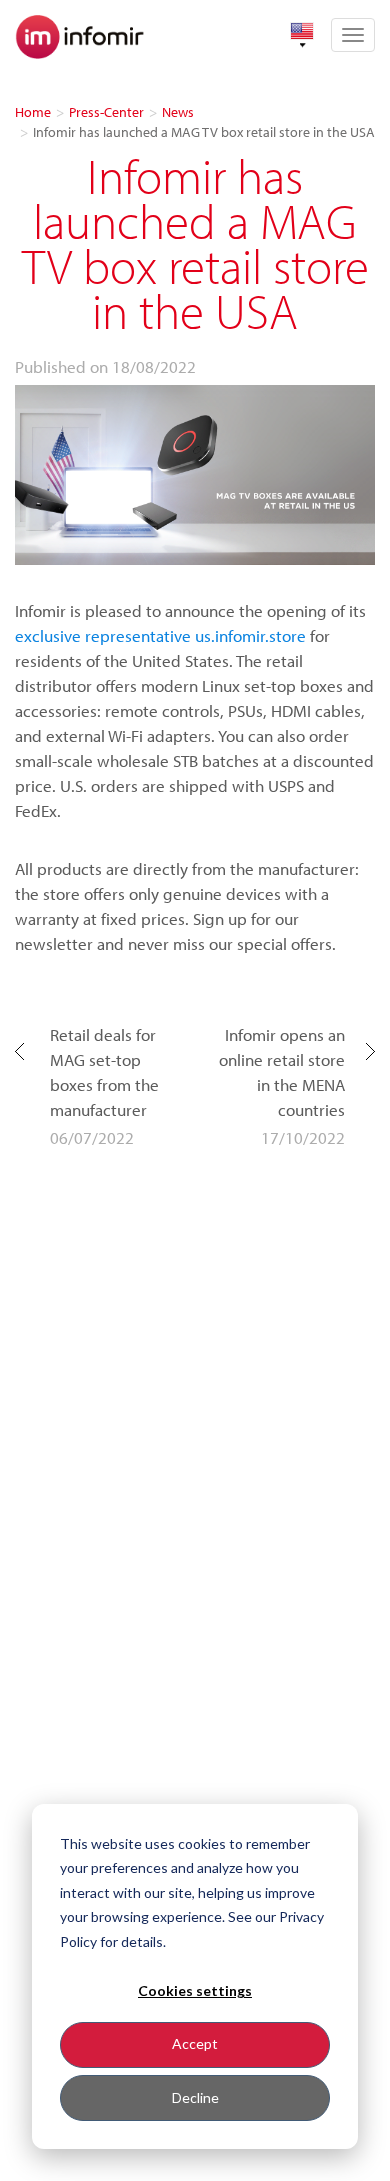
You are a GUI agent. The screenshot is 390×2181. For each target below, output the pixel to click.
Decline (195, 2097)
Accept (195, 2043)
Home (33, 112)
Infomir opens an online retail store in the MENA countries (282, 1072)
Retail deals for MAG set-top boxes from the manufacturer (104, 1072)
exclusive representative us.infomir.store (160, 635)
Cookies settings (195, 1990)
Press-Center (106, 112)
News (178, 112)
